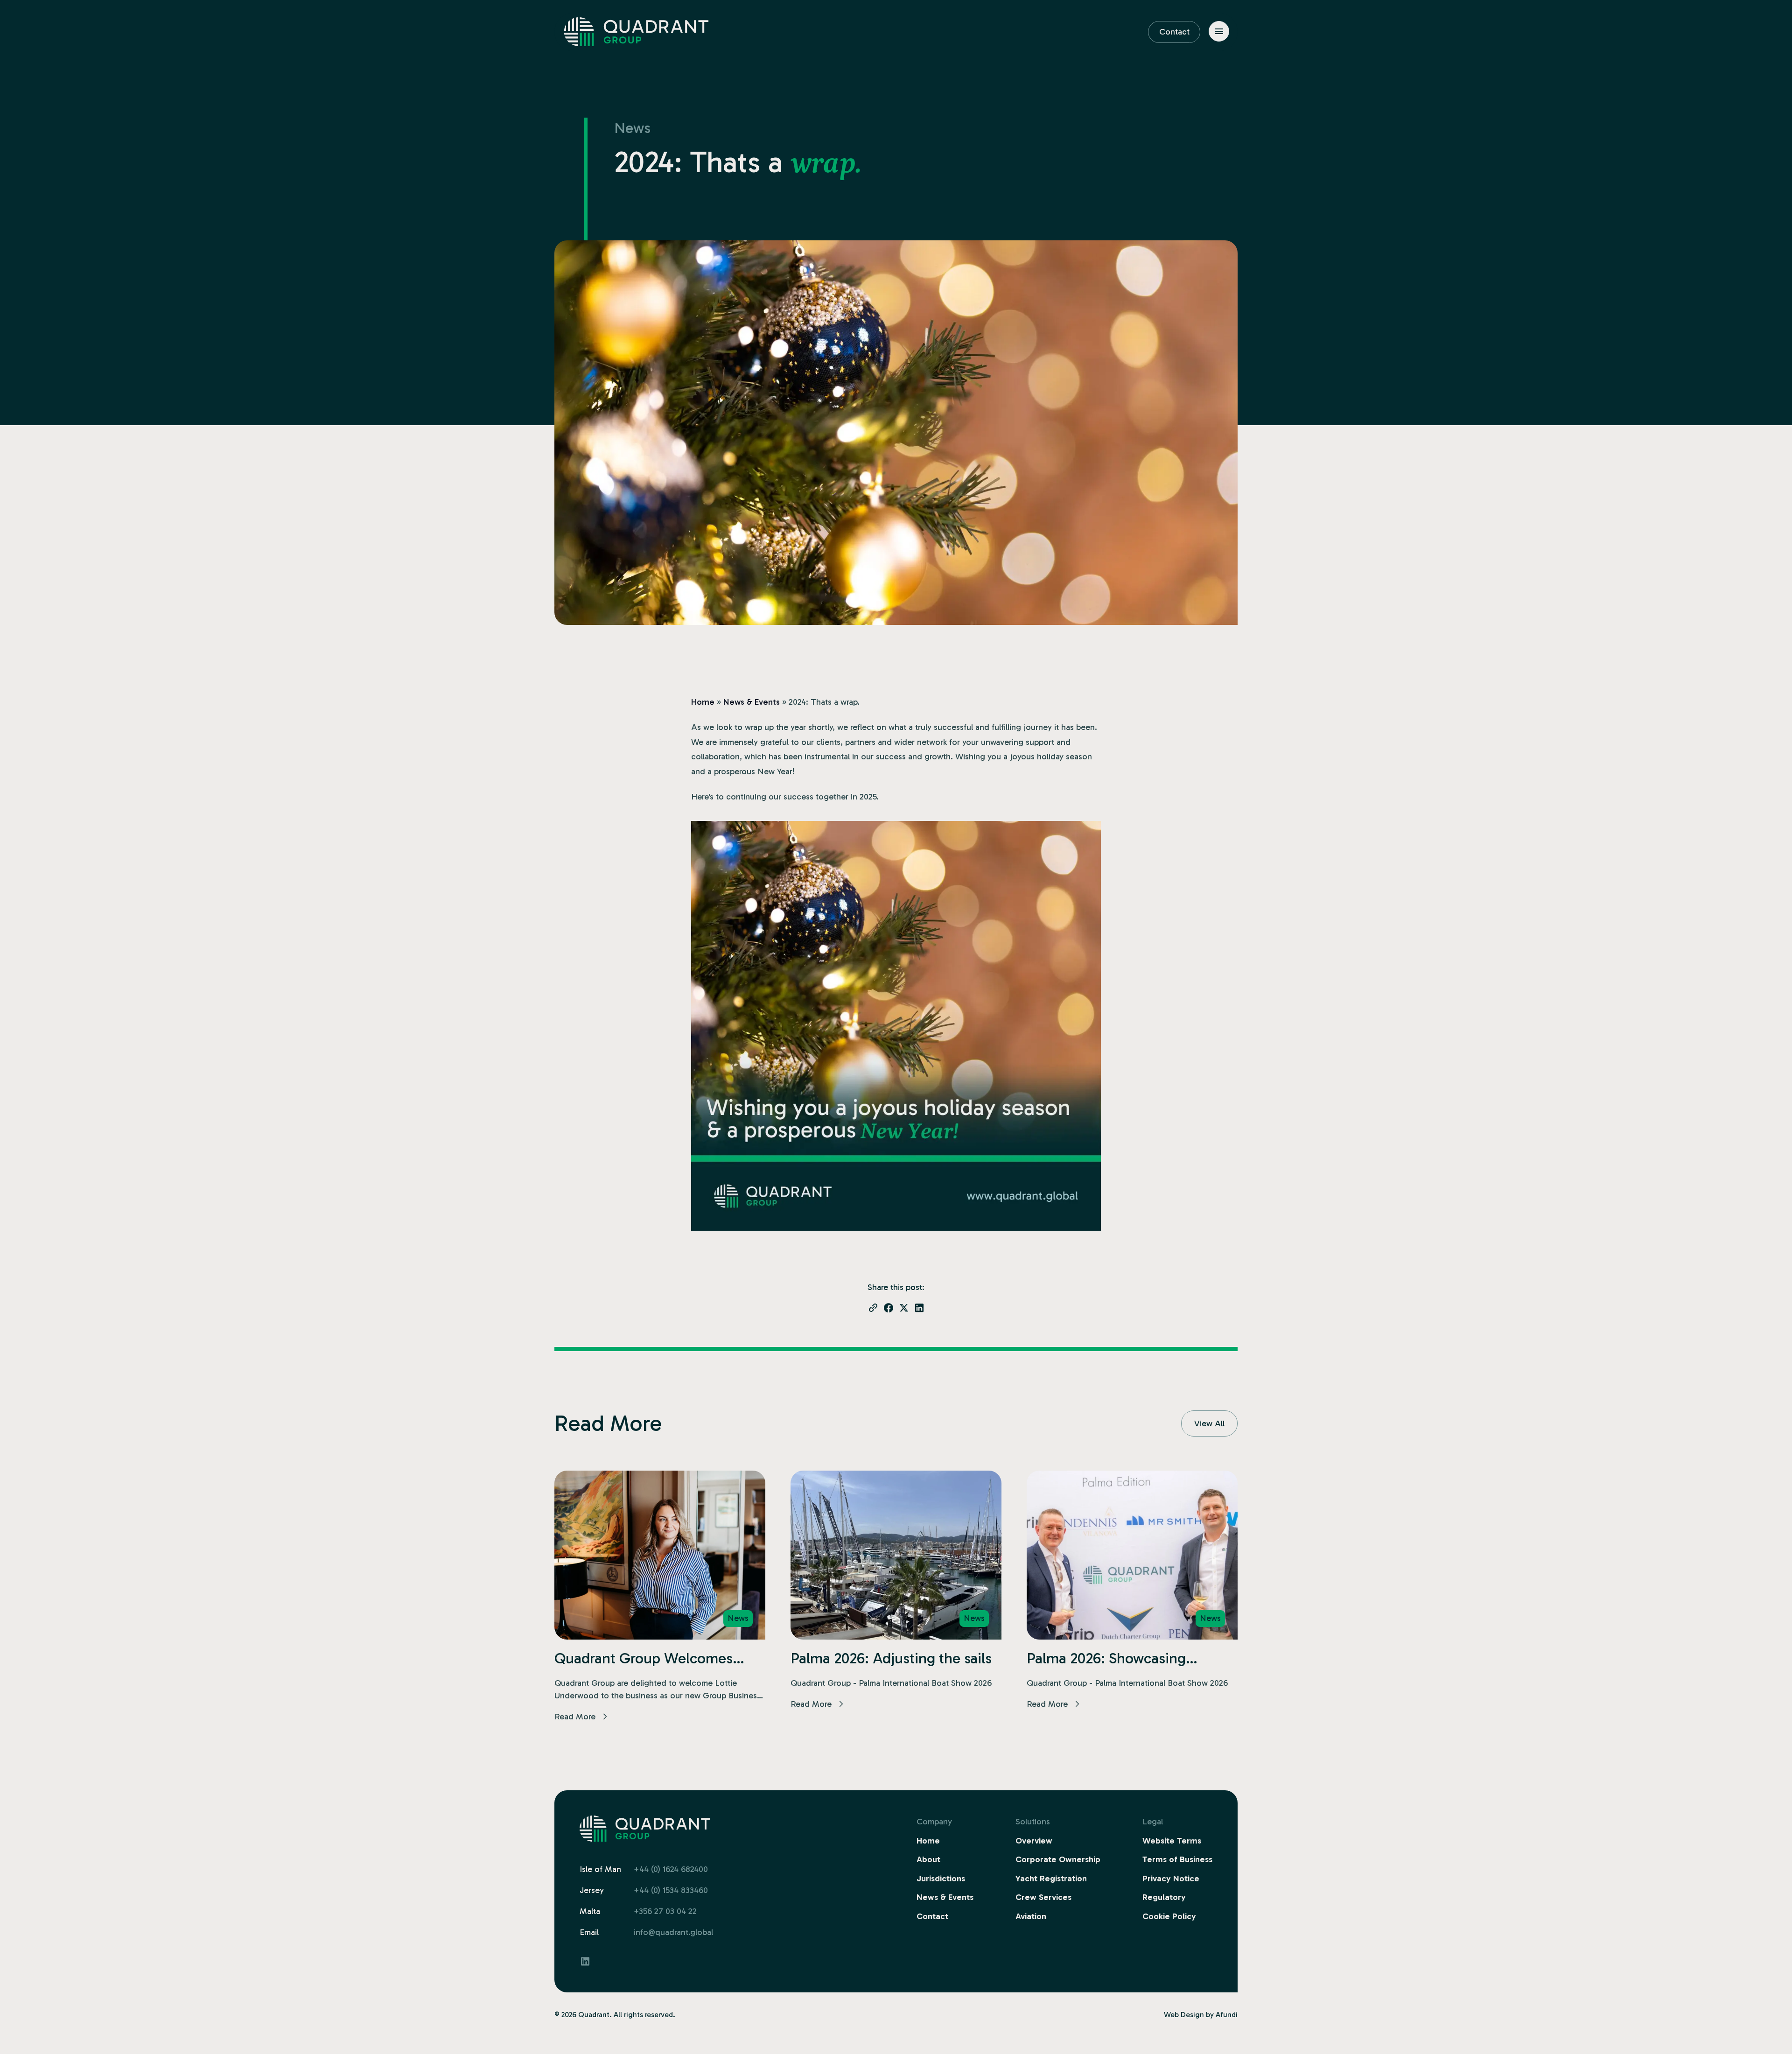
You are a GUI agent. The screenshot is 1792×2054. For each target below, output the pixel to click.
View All (1209, 1423)
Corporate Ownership (1058, 1859)
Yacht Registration (1051, 1879)
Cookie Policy (1169, 1916)
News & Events (752, 702)
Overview (1034, 1841)
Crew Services (1043, 1897)
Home (703, 702)
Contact (1174, 32)
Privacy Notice (1171, 1879)
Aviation (1031, 1916)
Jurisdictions (941, 1879)
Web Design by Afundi (1201, 2015)
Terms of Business (1177, 1859)
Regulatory (1164, 1897)
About (928, 1859)
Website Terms (1172, 1841)
